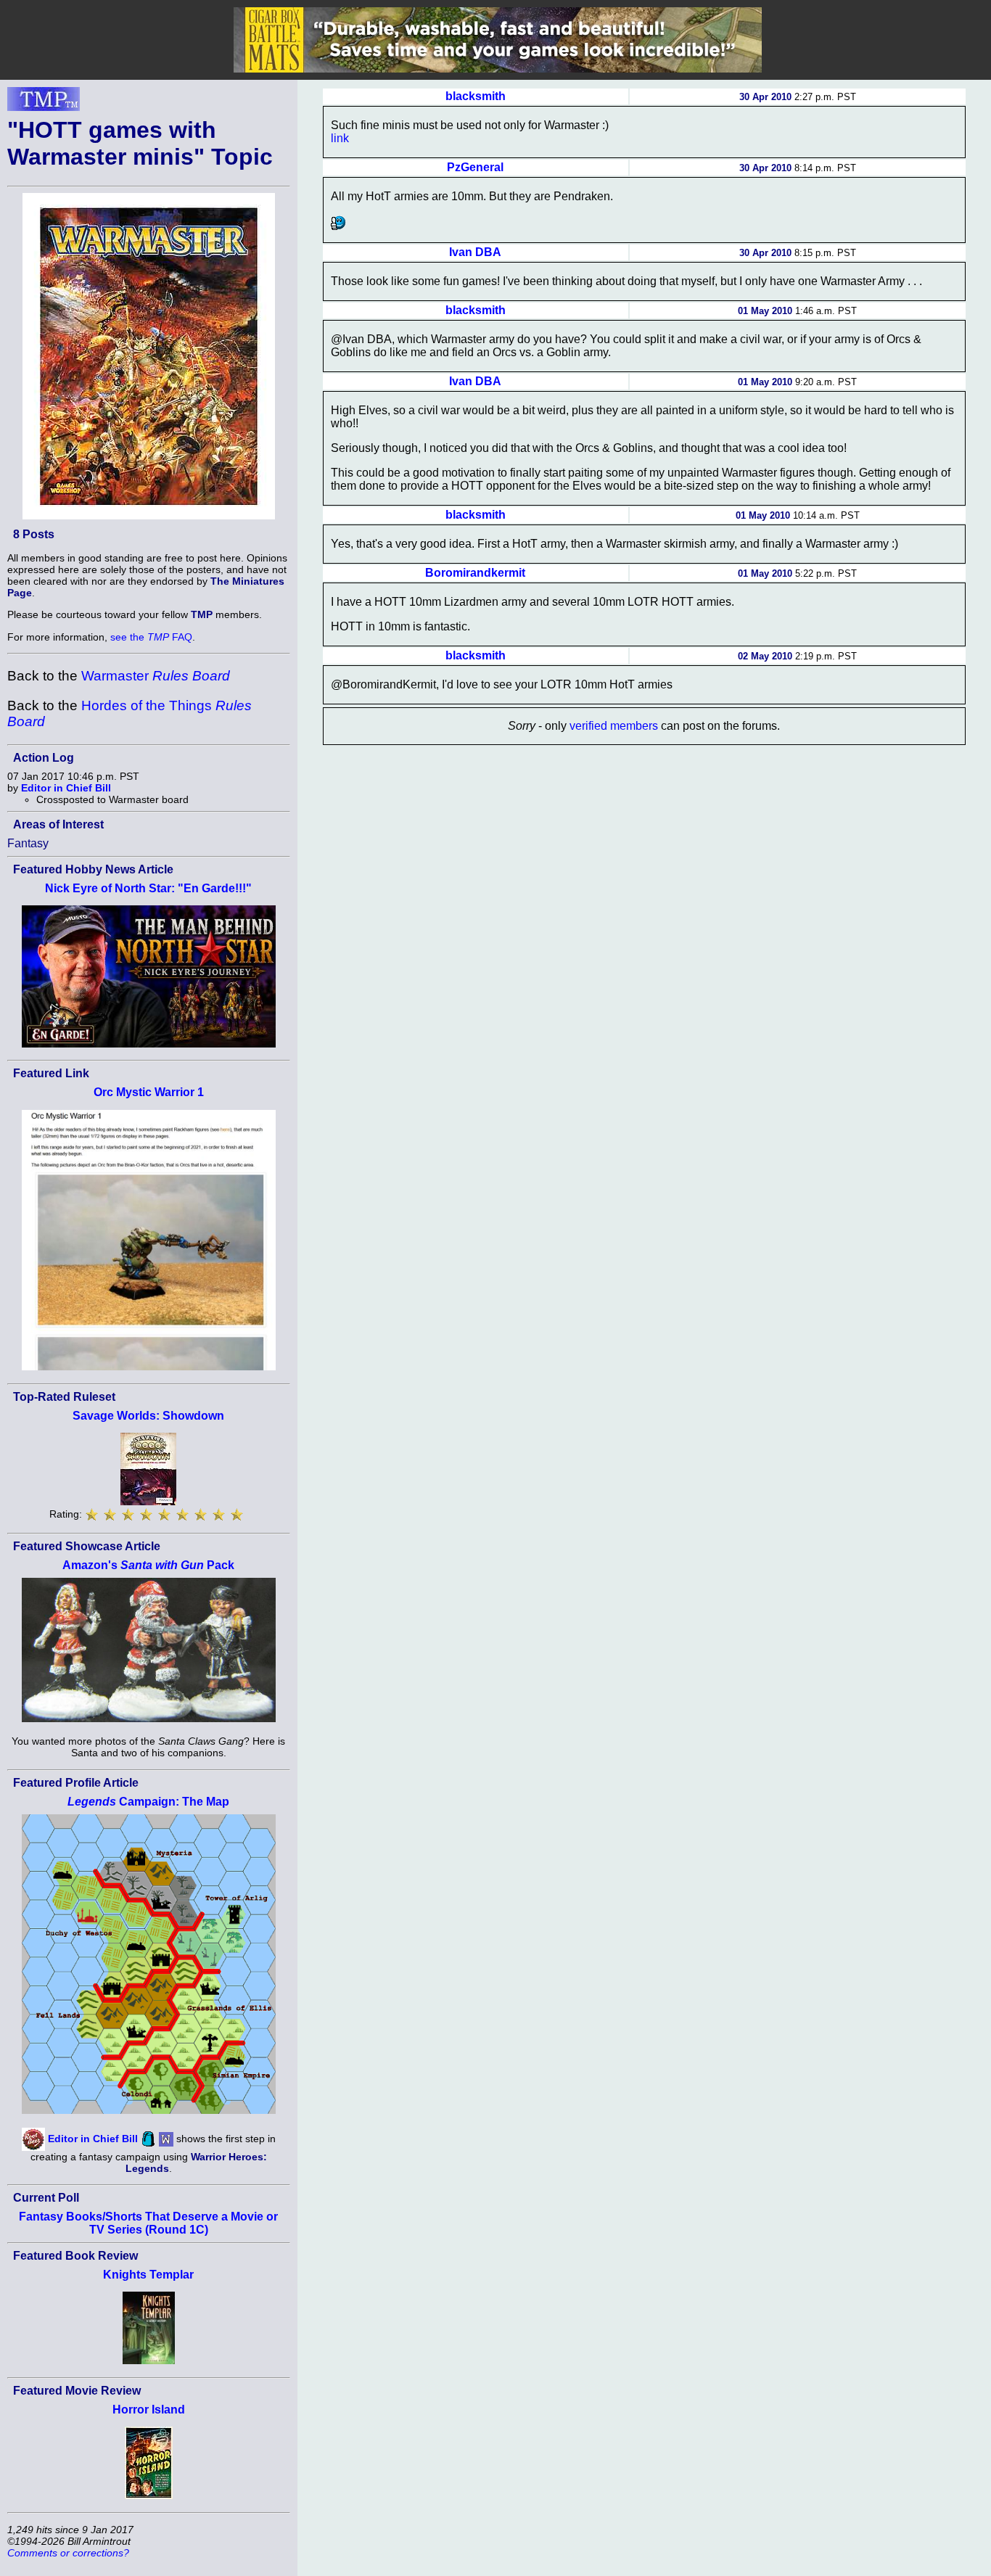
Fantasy (28, 843)
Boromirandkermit (475, 573)
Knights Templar (148, 2275)
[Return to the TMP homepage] (44, 103)
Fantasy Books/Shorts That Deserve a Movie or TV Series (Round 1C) (148, 2223)
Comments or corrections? (68, 2553)
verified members (614, 726)
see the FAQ (151, 637)
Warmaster (156, 676)
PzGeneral (475, 167)
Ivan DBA (475, 252)
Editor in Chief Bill (66, 788)
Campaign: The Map (148, 1802)
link (340, 138)
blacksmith (476, 96)
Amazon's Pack (148, 1565)
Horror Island (149, 2410)
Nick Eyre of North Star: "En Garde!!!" (148, 888)
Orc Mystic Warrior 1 (149, 1092)
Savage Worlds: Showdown (148, 1416)
